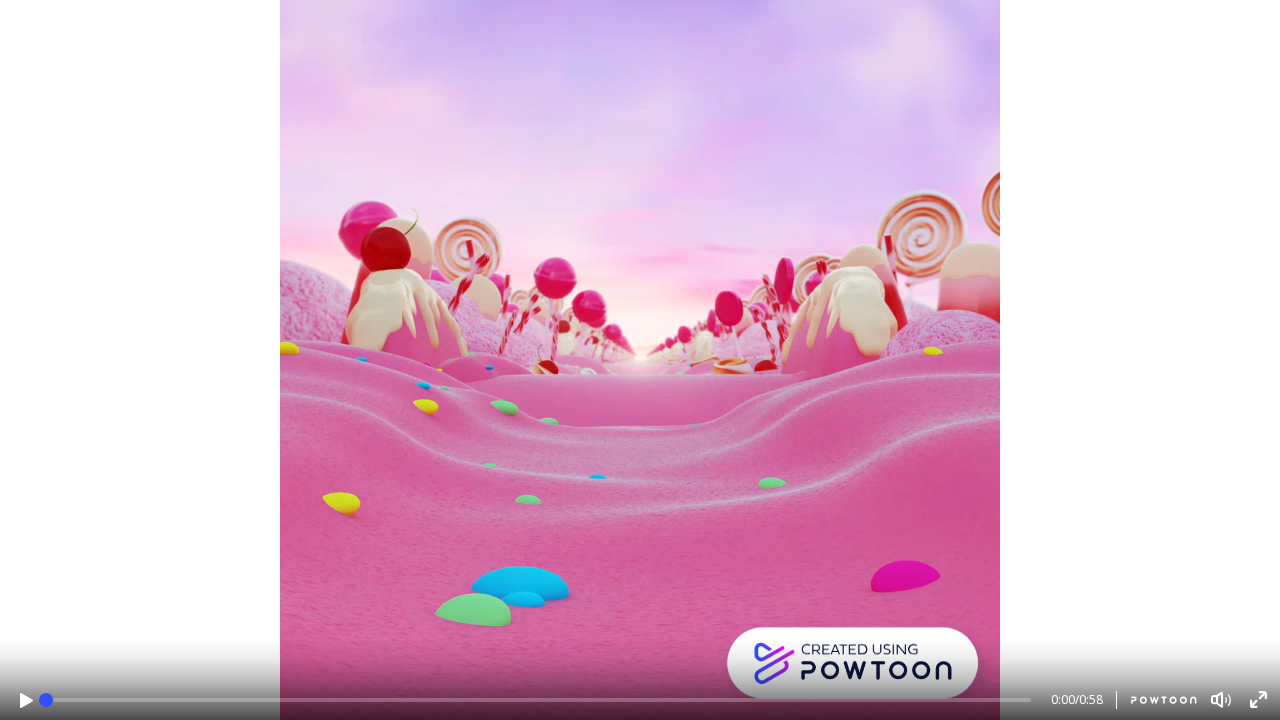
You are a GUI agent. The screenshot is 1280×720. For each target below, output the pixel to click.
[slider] (46, 700)
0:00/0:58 (1077, 699)
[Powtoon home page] (1156, 700)
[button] (26, 700)
